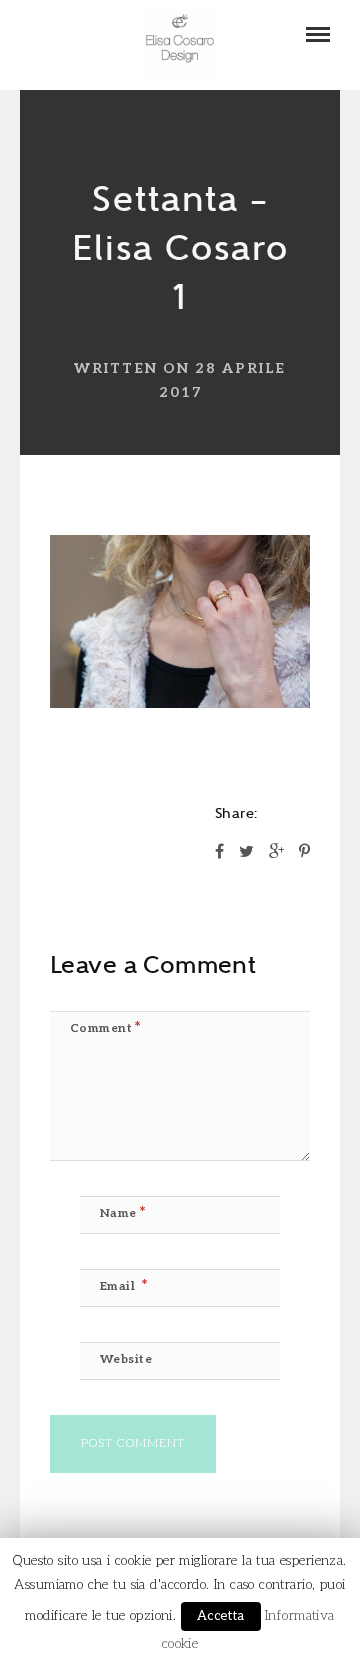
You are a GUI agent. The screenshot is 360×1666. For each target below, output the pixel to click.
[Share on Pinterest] (304, 853)
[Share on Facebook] (219, 853)
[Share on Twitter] (246, 853)
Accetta (221, 1616)
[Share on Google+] (276, 853)
